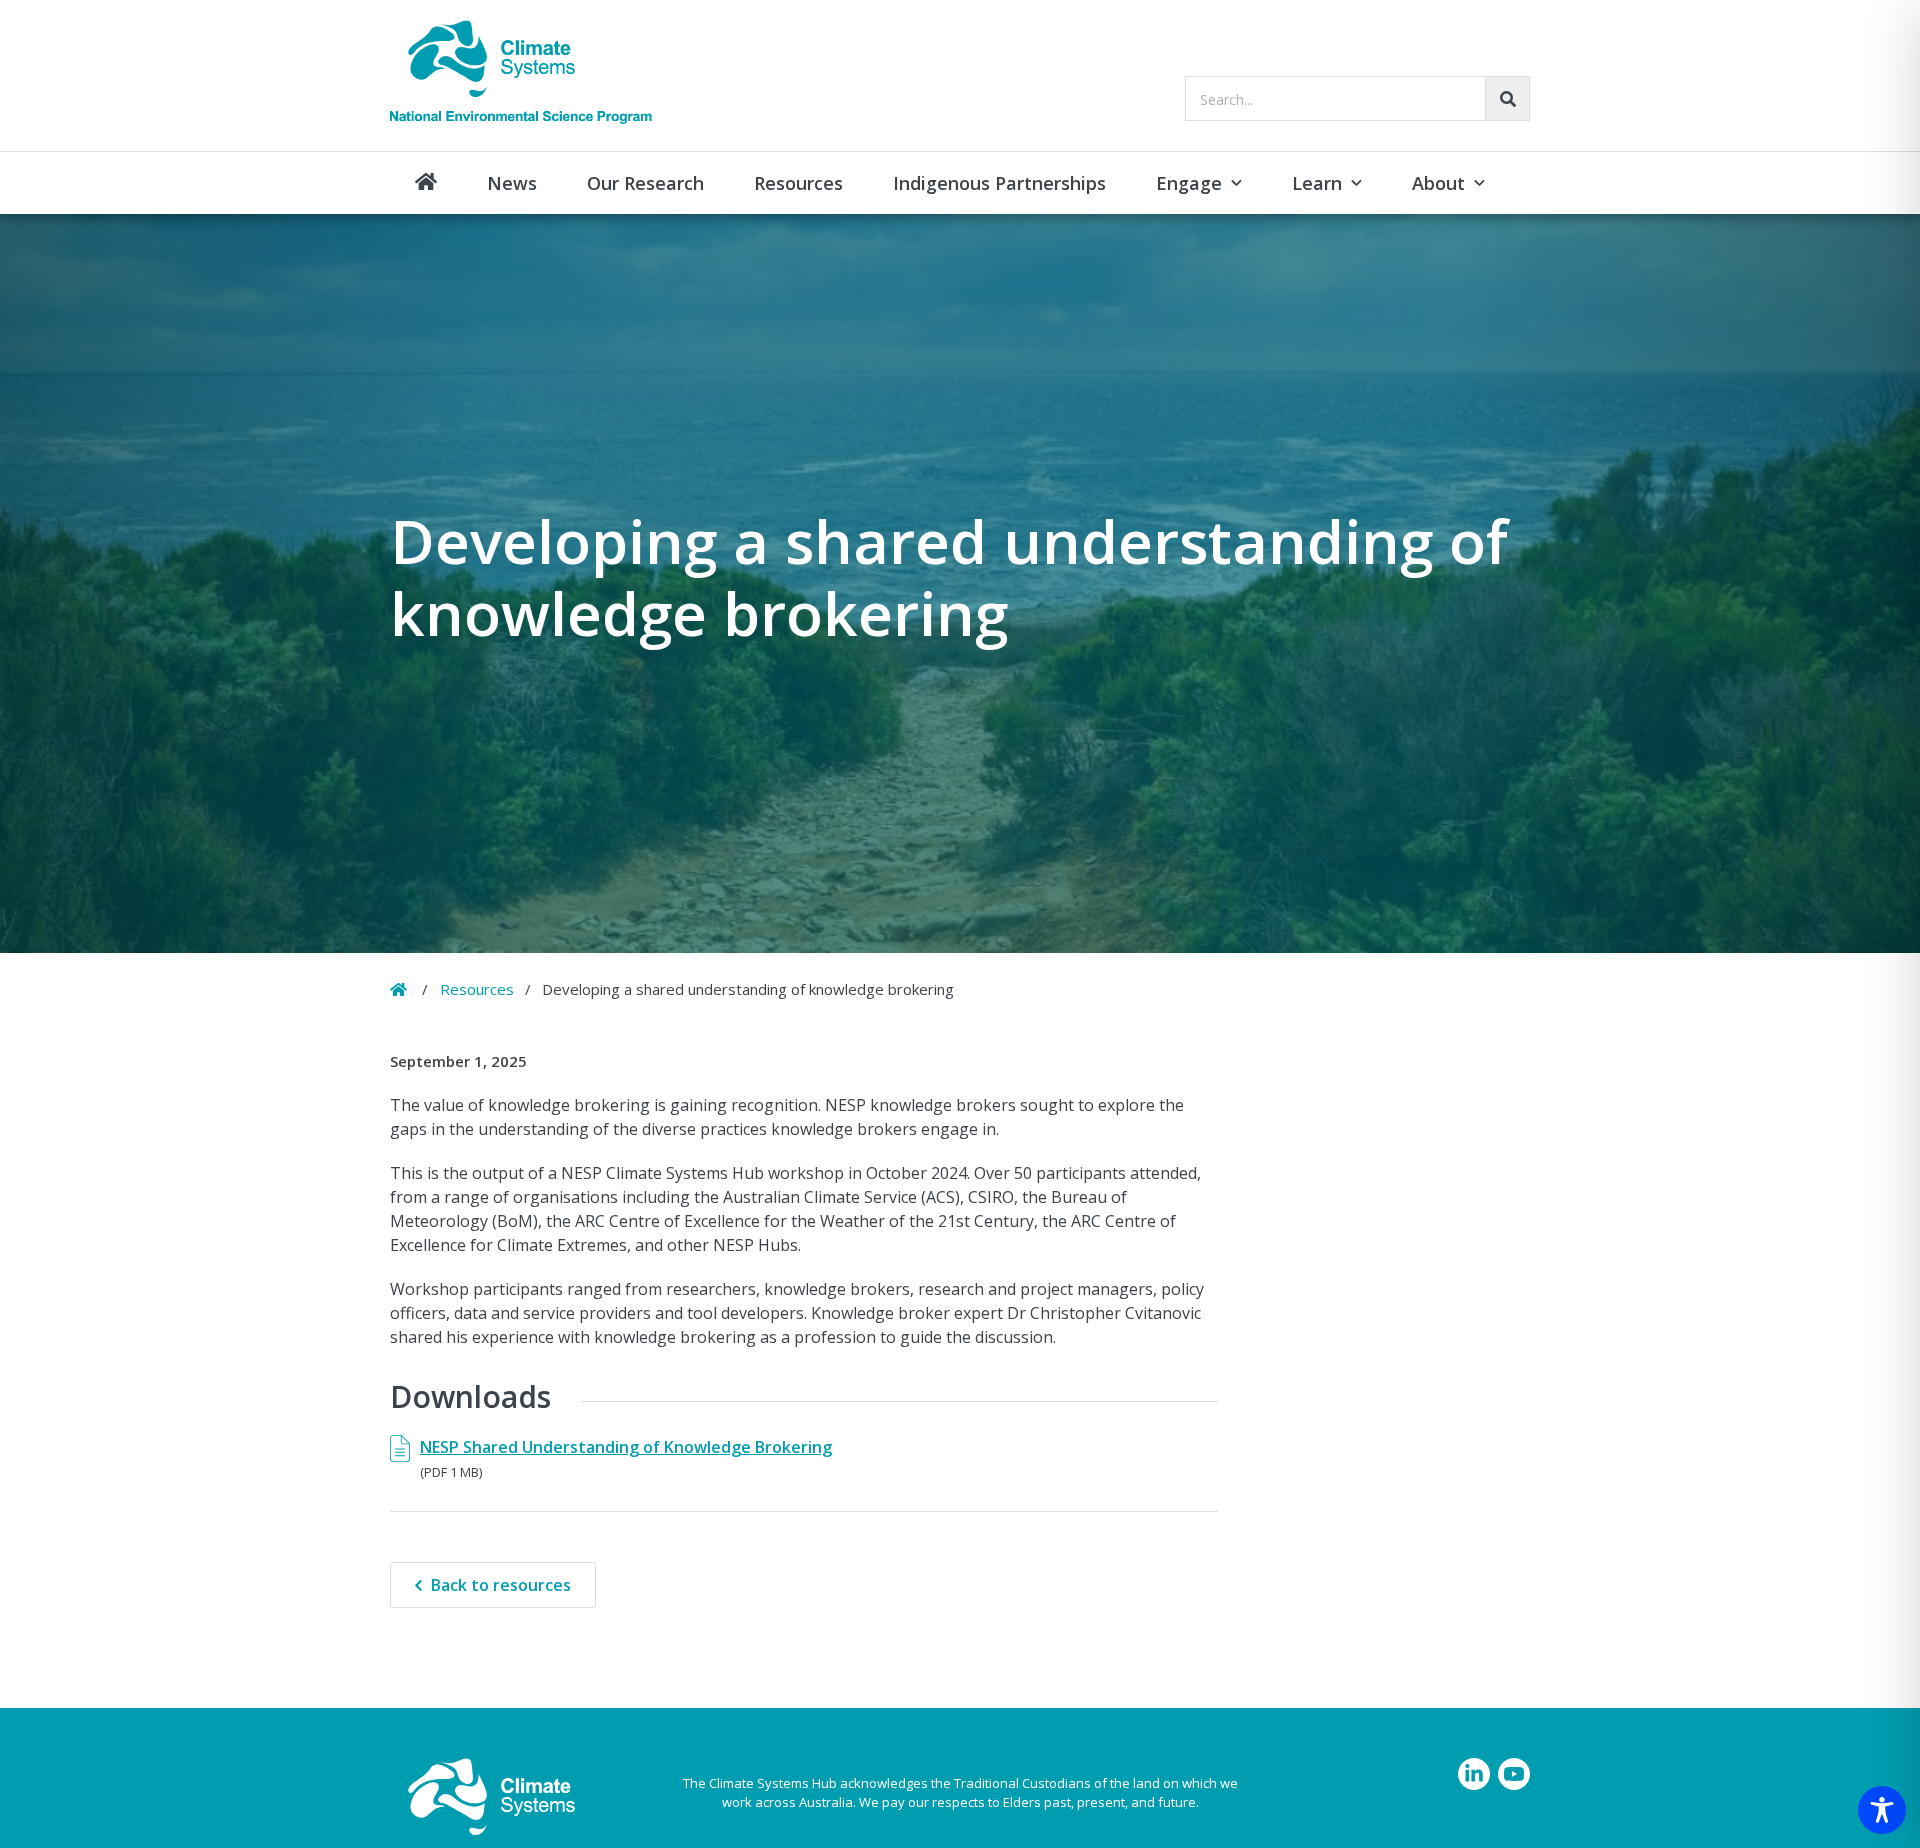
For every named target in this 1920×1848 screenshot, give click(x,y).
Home (426, 183)
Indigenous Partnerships (999, 183)
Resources (798, 183)
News (512, 183)
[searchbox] (1357, 98)
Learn (1317, 183)
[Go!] (1507, 98)
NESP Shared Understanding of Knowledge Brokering (626, 1447)
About (1438, 183)
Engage (1189, 183)
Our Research (645, 183)
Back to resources (501, 1585)
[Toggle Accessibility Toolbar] (1882, 1810)
